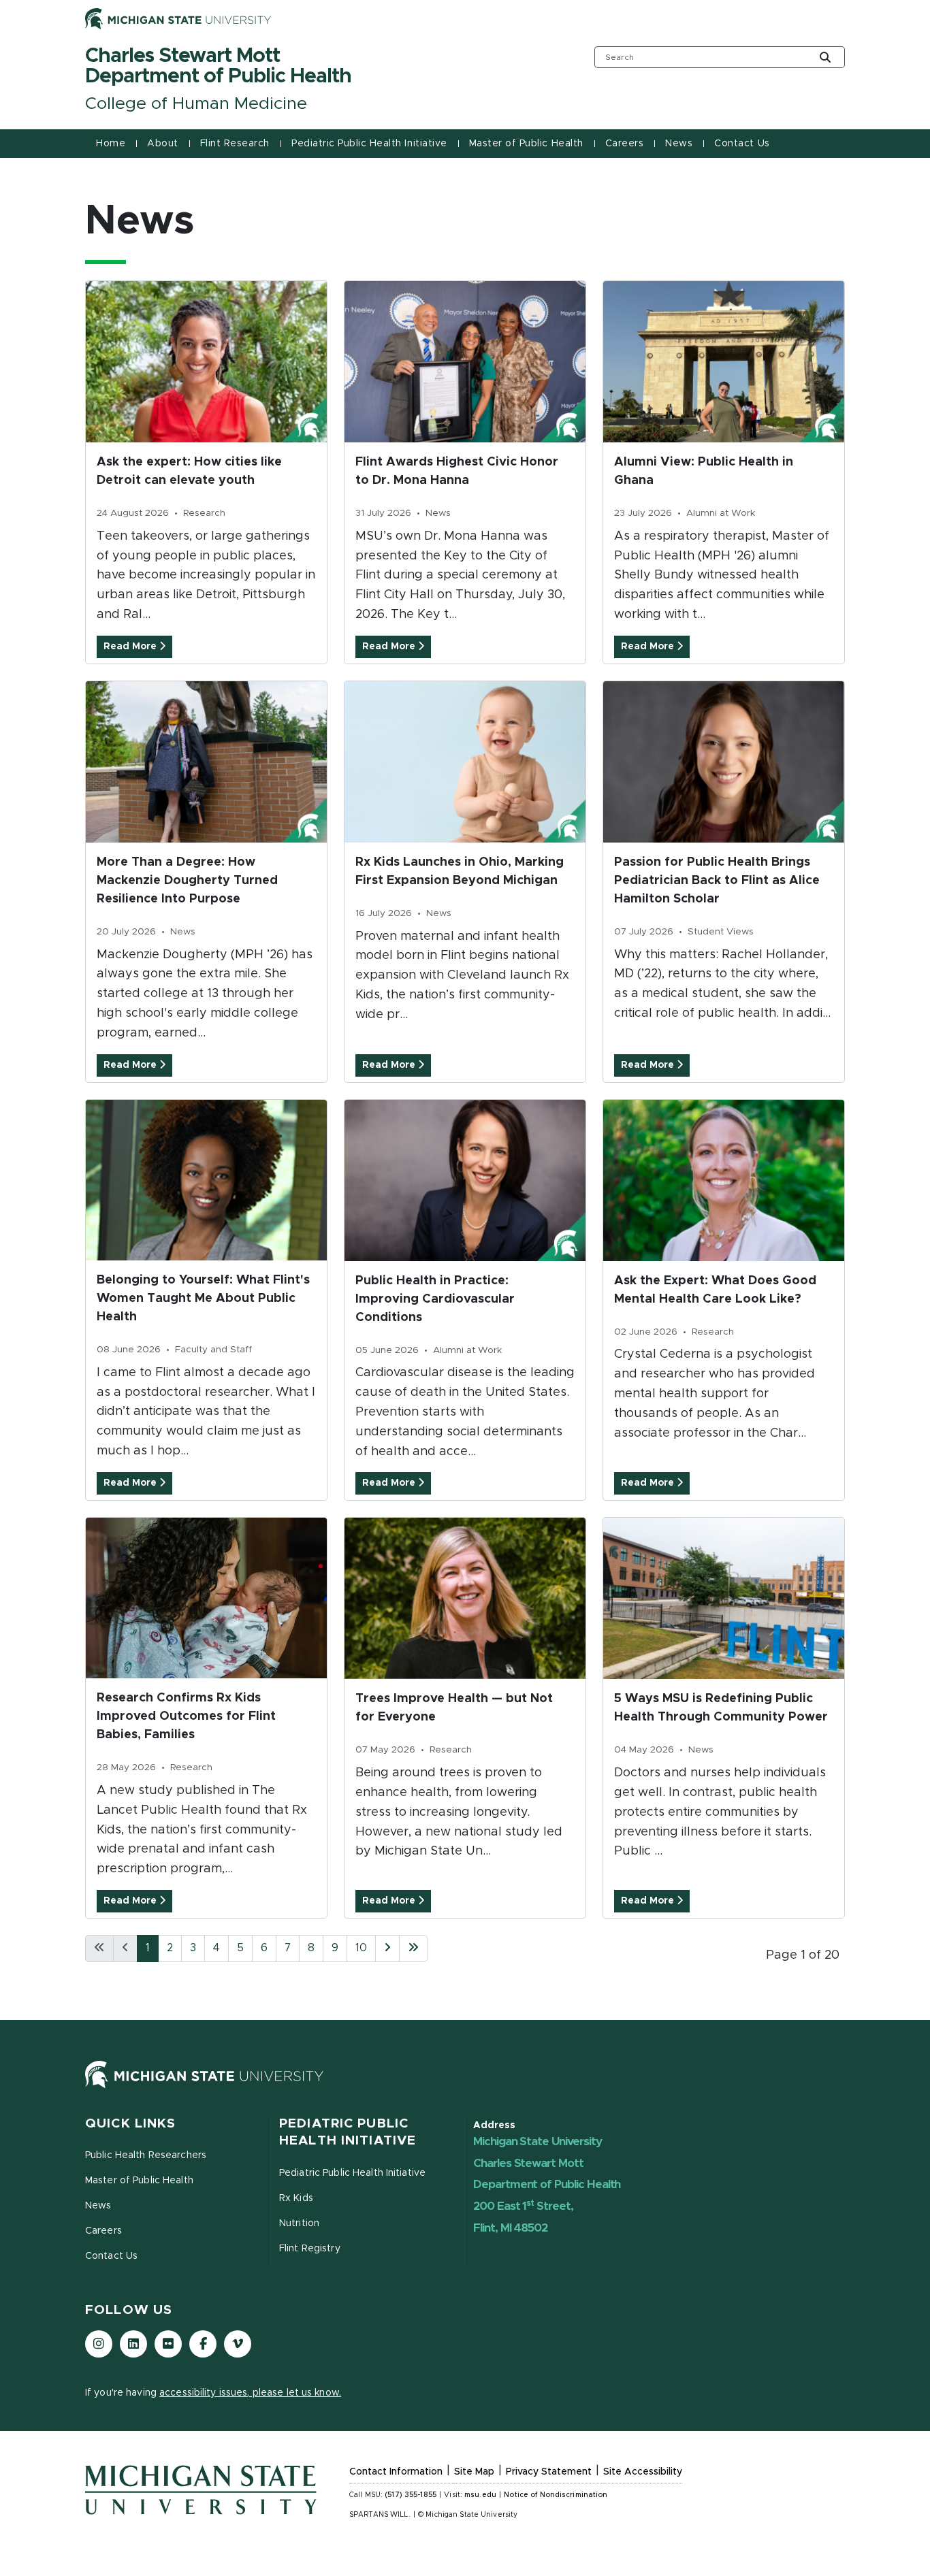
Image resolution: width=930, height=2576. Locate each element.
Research (204, 513)
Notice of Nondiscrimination (556, 2495)
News (438, 513)
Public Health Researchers (146, 2155)
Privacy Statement (549, 2472)
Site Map (474, 2472)
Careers (625, 144)
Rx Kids (296, 2198)
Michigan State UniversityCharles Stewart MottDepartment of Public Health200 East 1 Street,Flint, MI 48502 (547, 2185)
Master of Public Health (526, 144)
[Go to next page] (387, 1949)
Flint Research (235, 144)
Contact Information (396, 2472)
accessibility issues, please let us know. (250, 2393)
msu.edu (480, 2495)
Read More (131, 647)
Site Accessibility (643, 2472)
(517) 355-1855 (411, 2495)
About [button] (163, 144)
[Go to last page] (413, 1949)
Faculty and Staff (213, 1350)
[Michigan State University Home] (204, 2087)
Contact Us (742, 144)
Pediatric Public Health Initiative (369, 144)
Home (111, 144)
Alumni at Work (721, 513)
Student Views (721, 932)
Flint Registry (310, 2249)
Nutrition (299, 2223)
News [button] (679, 144)
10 (361, 1948)
